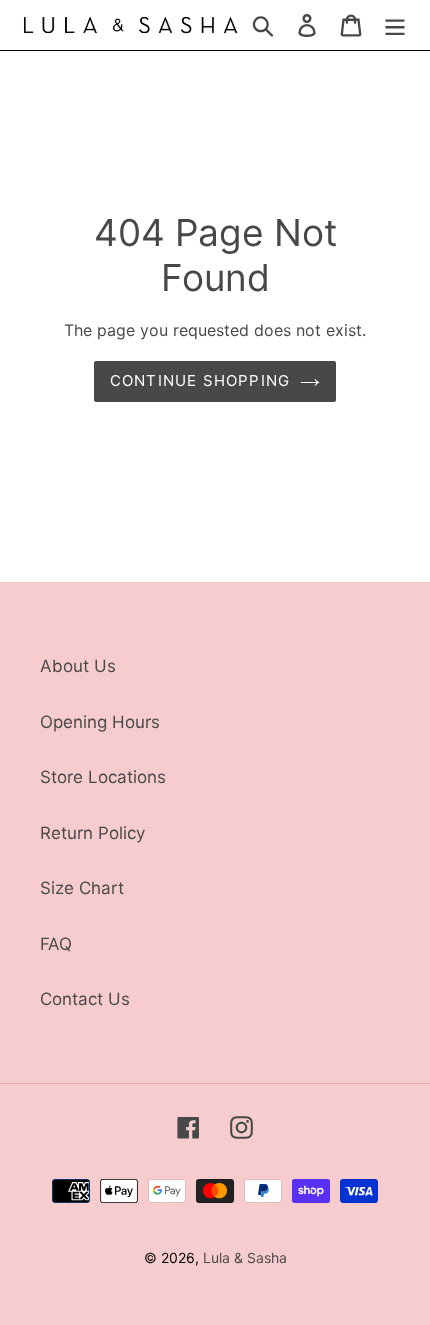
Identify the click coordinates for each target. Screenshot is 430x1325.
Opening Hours (100, 722)
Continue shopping (200, 380)
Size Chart (82, 888)
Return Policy (92, 833)
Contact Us (85, 999)
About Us (78, 666)
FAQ (56, 944)
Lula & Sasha (245, 1257)
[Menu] (395, 25)
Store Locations (103, 777)
